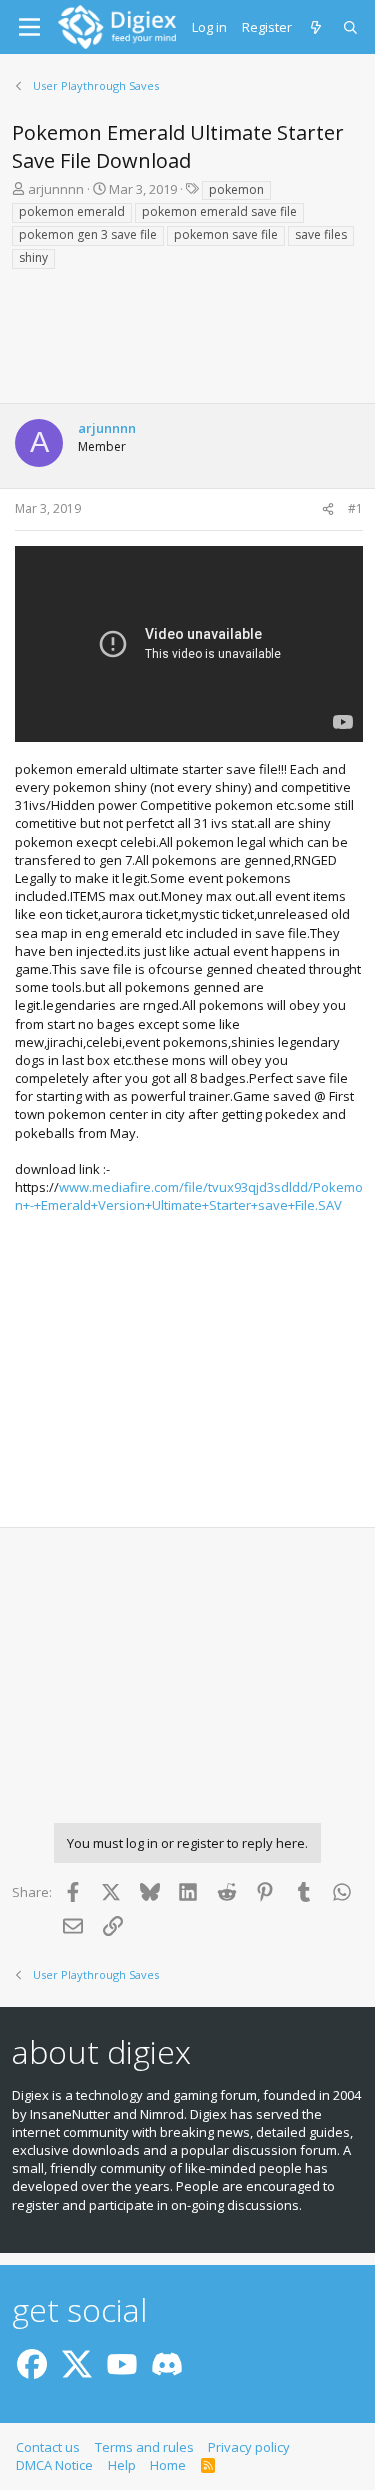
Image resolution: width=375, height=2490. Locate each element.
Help (122, 2465)
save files (321, 234)
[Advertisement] (187, 343)
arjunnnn (56, 189)
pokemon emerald (72, 211)
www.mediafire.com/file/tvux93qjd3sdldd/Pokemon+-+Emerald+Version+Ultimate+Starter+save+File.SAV (189, 1196)
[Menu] (29, 27)
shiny (33, 257)
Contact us (48, 2447)
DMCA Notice (54, 2465)
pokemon (236, 189)
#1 (355, 508)
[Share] (328, 509)
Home (168, 2465)
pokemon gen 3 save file (88, 234)
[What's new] (317, 27)
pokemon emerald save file (219, 211)
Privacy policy (249, 2447)
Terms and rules (144, 2447)
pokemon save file (226, 234)
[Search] (351, 27)
